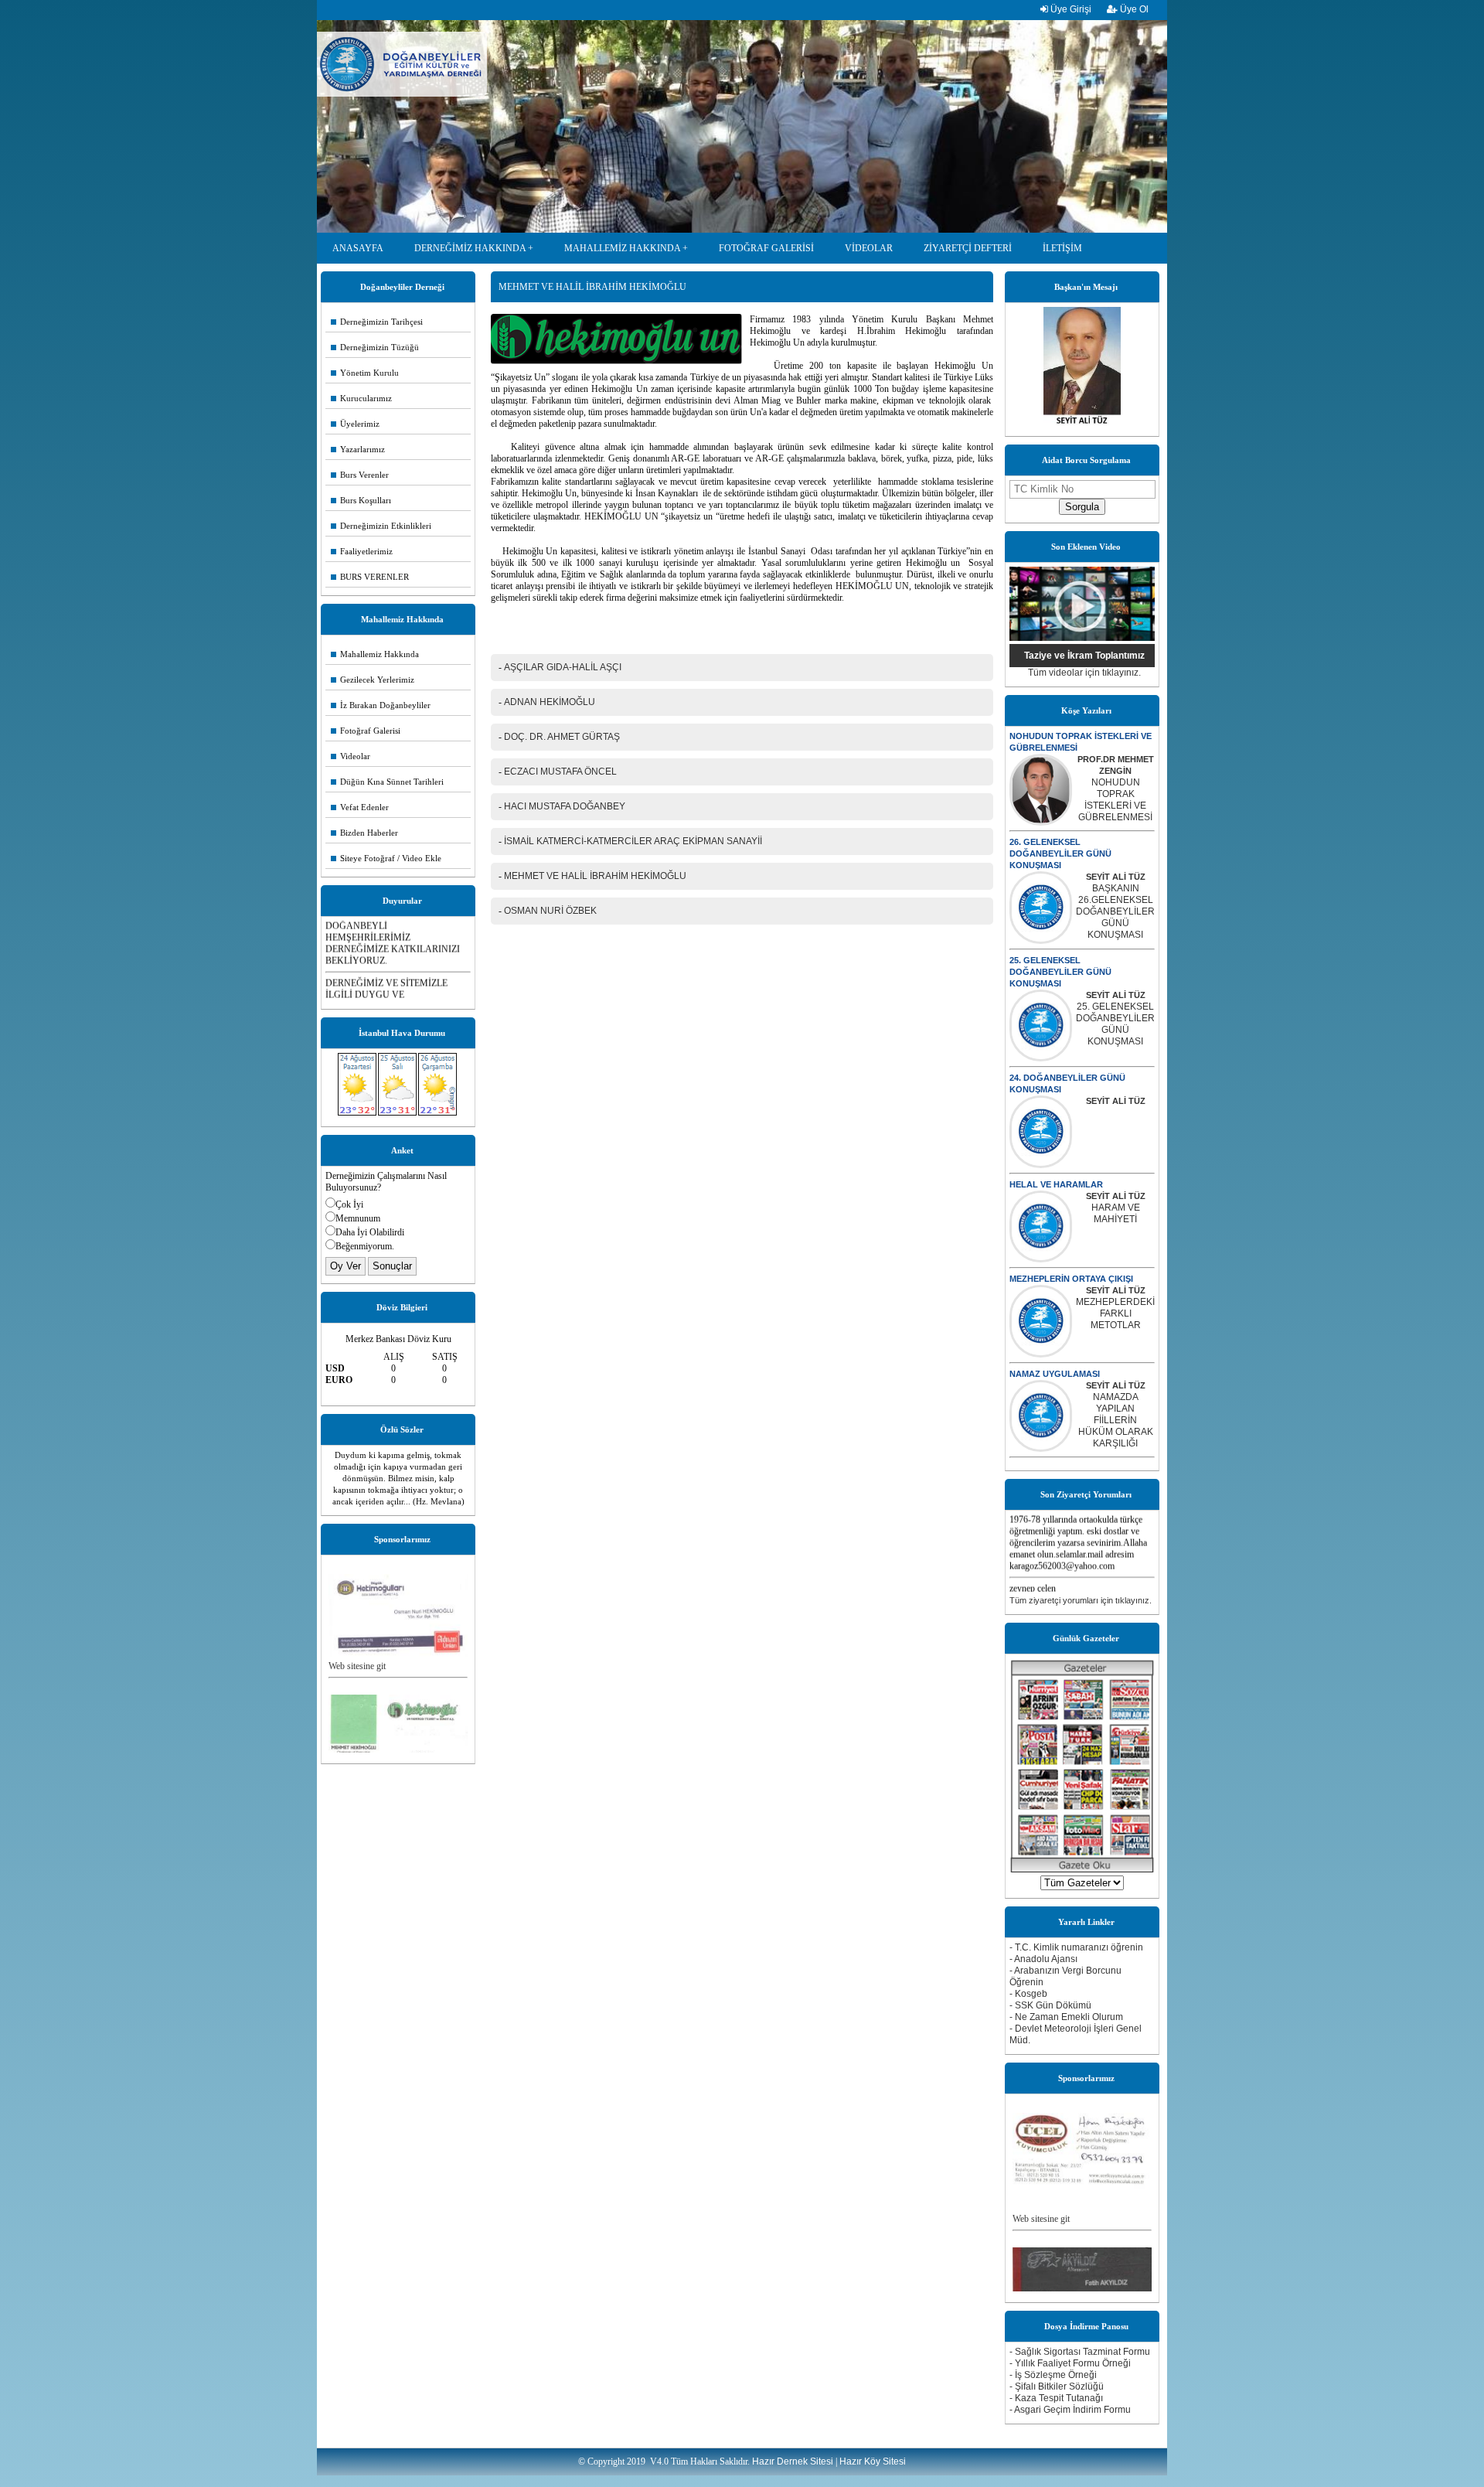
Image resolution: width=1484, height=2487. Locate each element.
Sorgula (1082, 507)
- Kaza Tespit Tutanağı (1056, 2398)
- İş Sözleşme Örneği (1053, 2375)
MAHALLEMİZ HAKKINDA (622, 248)
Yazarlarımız (358, 449)
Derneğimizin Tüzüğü (375, 347)
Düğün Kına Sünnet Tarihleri (387, 782)
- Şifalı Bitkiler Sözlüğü (1057, 2386)
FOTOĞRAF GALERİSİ (766, 248)
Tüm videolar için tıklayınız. (1084, 673)
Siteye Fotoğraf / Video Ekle (386, 858)
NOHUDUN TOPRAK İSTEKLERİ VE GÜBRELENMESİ (1115, 800)
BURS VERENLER (370, 577)
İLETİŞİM (1062, 248)
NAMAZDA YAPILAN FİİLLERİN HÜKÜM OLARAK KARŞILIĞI (1116, 1420)
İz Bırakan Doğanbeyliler (381, 705)
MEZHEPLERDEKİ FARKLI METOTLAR (1115, 1313)
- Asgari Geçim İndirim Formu (1070, 2410)
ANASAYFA (358, 248)
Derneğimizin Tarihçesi (377, 322)
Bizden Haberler (364, 833)
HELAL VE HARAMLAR (1056, 1184)
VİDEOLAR (869, 248)
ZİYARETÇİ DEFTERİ (968, 248)
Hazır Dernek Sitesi (793, 2461)
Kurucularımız (361, 398)
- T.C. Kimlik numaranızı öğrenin (1076, 1947)
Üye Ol (1133, 9)
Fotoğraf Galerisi (366, 731)
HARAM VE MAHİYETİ (1116, 1213)
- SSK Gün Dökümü (1050, 2005)
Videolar (351, 756)
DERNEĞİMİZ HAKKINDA (470, 248)
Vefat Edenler (360, 807)
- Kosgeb (1028, 1994)
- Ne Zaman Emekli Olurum (1066, 2017)
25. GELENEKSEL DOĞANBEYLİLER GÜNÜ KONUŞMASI (1060, 972)
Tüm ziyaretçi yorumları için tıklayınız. (1081, 1600)
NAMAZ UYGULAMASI (1055, 1374)
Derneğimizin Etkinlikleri (381, 526)
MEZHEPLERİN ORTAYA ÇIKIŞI (1071, 1279)
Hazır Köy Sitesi (873, 2461)
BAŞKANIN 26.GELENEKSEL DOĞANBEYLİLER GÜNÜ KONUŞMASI (1115, 911)
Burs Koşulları (361, 500)
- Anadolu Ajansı (1043, 1959)
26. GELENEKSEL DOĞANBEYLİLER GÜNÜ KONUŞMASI (1060, 853)
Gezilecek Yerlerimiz (373, 680)
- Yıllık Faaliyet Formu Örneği (1070, 2363)
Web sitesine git (357, 1632)
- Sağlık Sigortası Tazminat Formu (1080, 2352)
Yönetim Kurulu (365, 373)
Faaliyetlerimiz (362, 551)
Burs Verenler (360, 475)
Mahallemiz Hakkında (375, 654)
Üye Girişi (1070, 9)
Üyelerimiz (355, 424)
